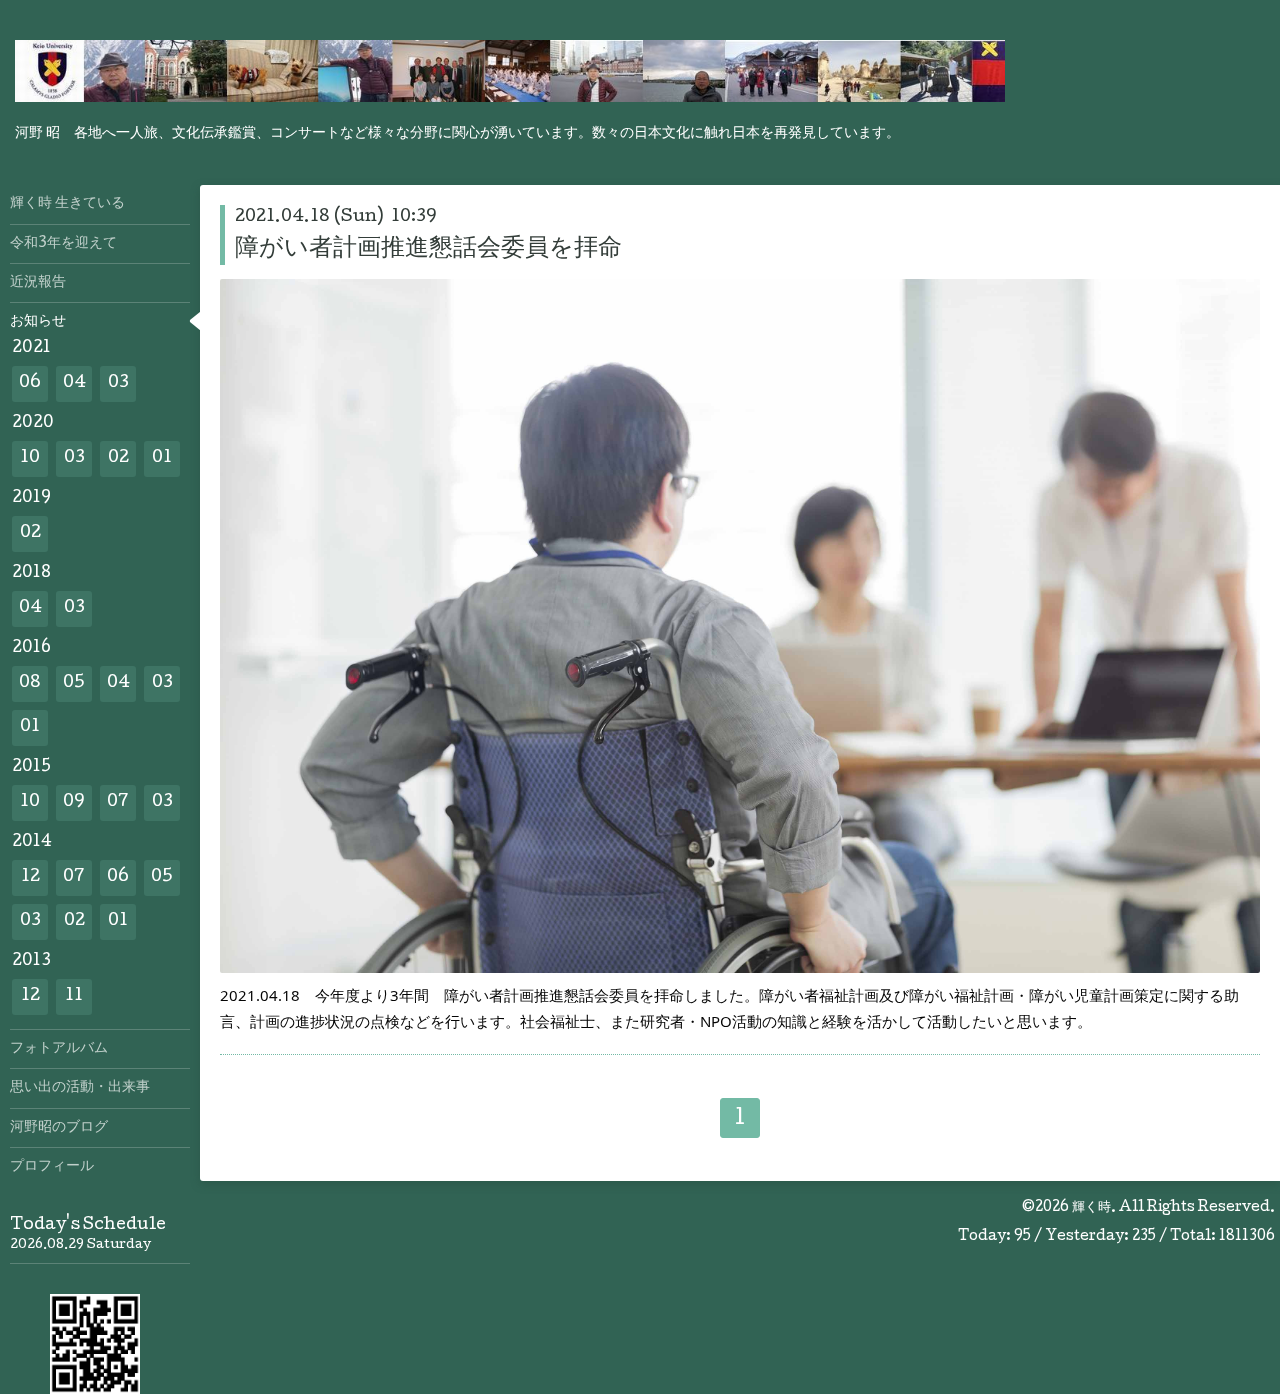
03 (118, 383)
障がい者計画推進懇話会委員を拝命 (428, 249)
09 (74, 802)
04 (74, 383)
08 (30, 683)
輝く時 (1091, 1208)
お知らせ (38, 322)
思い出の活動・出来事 (80, 1088)
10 (30, 458)
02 (118, 458)
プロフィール (52, 1167)
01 (162, 458)
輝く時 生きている (67, 204)
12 (30, 877)
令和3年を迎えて (63, 244)
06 (30, 383)
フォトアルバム (59, 1049)
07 (118, 802)
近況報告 (38, 283)
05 (74, 683)
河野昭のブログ (59, 1128)
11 (74, 996)
